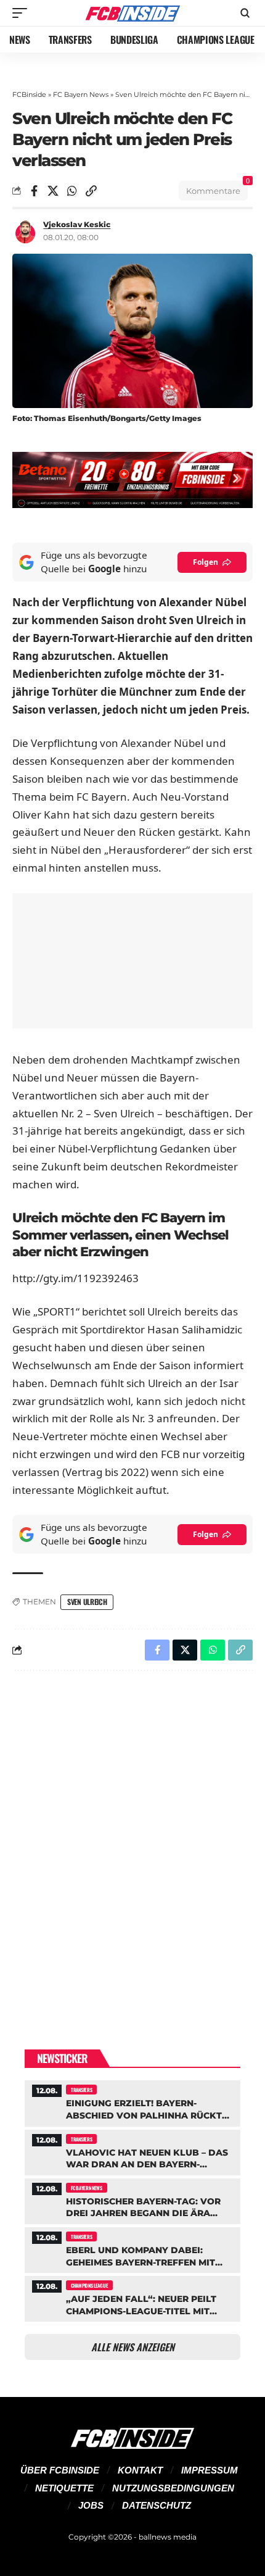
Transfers (81, 2090)
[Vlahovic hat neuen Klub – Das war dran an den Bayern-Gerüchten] (132, 2151)
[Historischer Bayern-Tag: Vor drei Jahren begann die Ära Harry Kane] (132, 2200)
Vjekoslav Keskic (77, 224)
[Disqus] (132, 1841)
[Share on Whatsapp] (72, 191)
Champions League (89, 2285)
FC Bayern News (81, 94)
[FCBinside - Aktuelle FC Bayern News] (132, 13)
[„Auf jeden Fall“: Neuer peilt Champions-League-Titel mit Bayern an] (132, 2297)
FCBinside (29, 94)
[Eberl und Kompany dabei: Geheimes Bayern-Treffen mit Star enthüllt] (132, 2249)
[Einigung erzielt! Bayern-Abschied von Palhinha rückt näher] (132, 2102)
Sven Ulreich (87, 1602)
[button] (23, 13)
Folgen (206, 562)
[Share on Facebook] (34, 191)
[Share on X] (53, 191)
